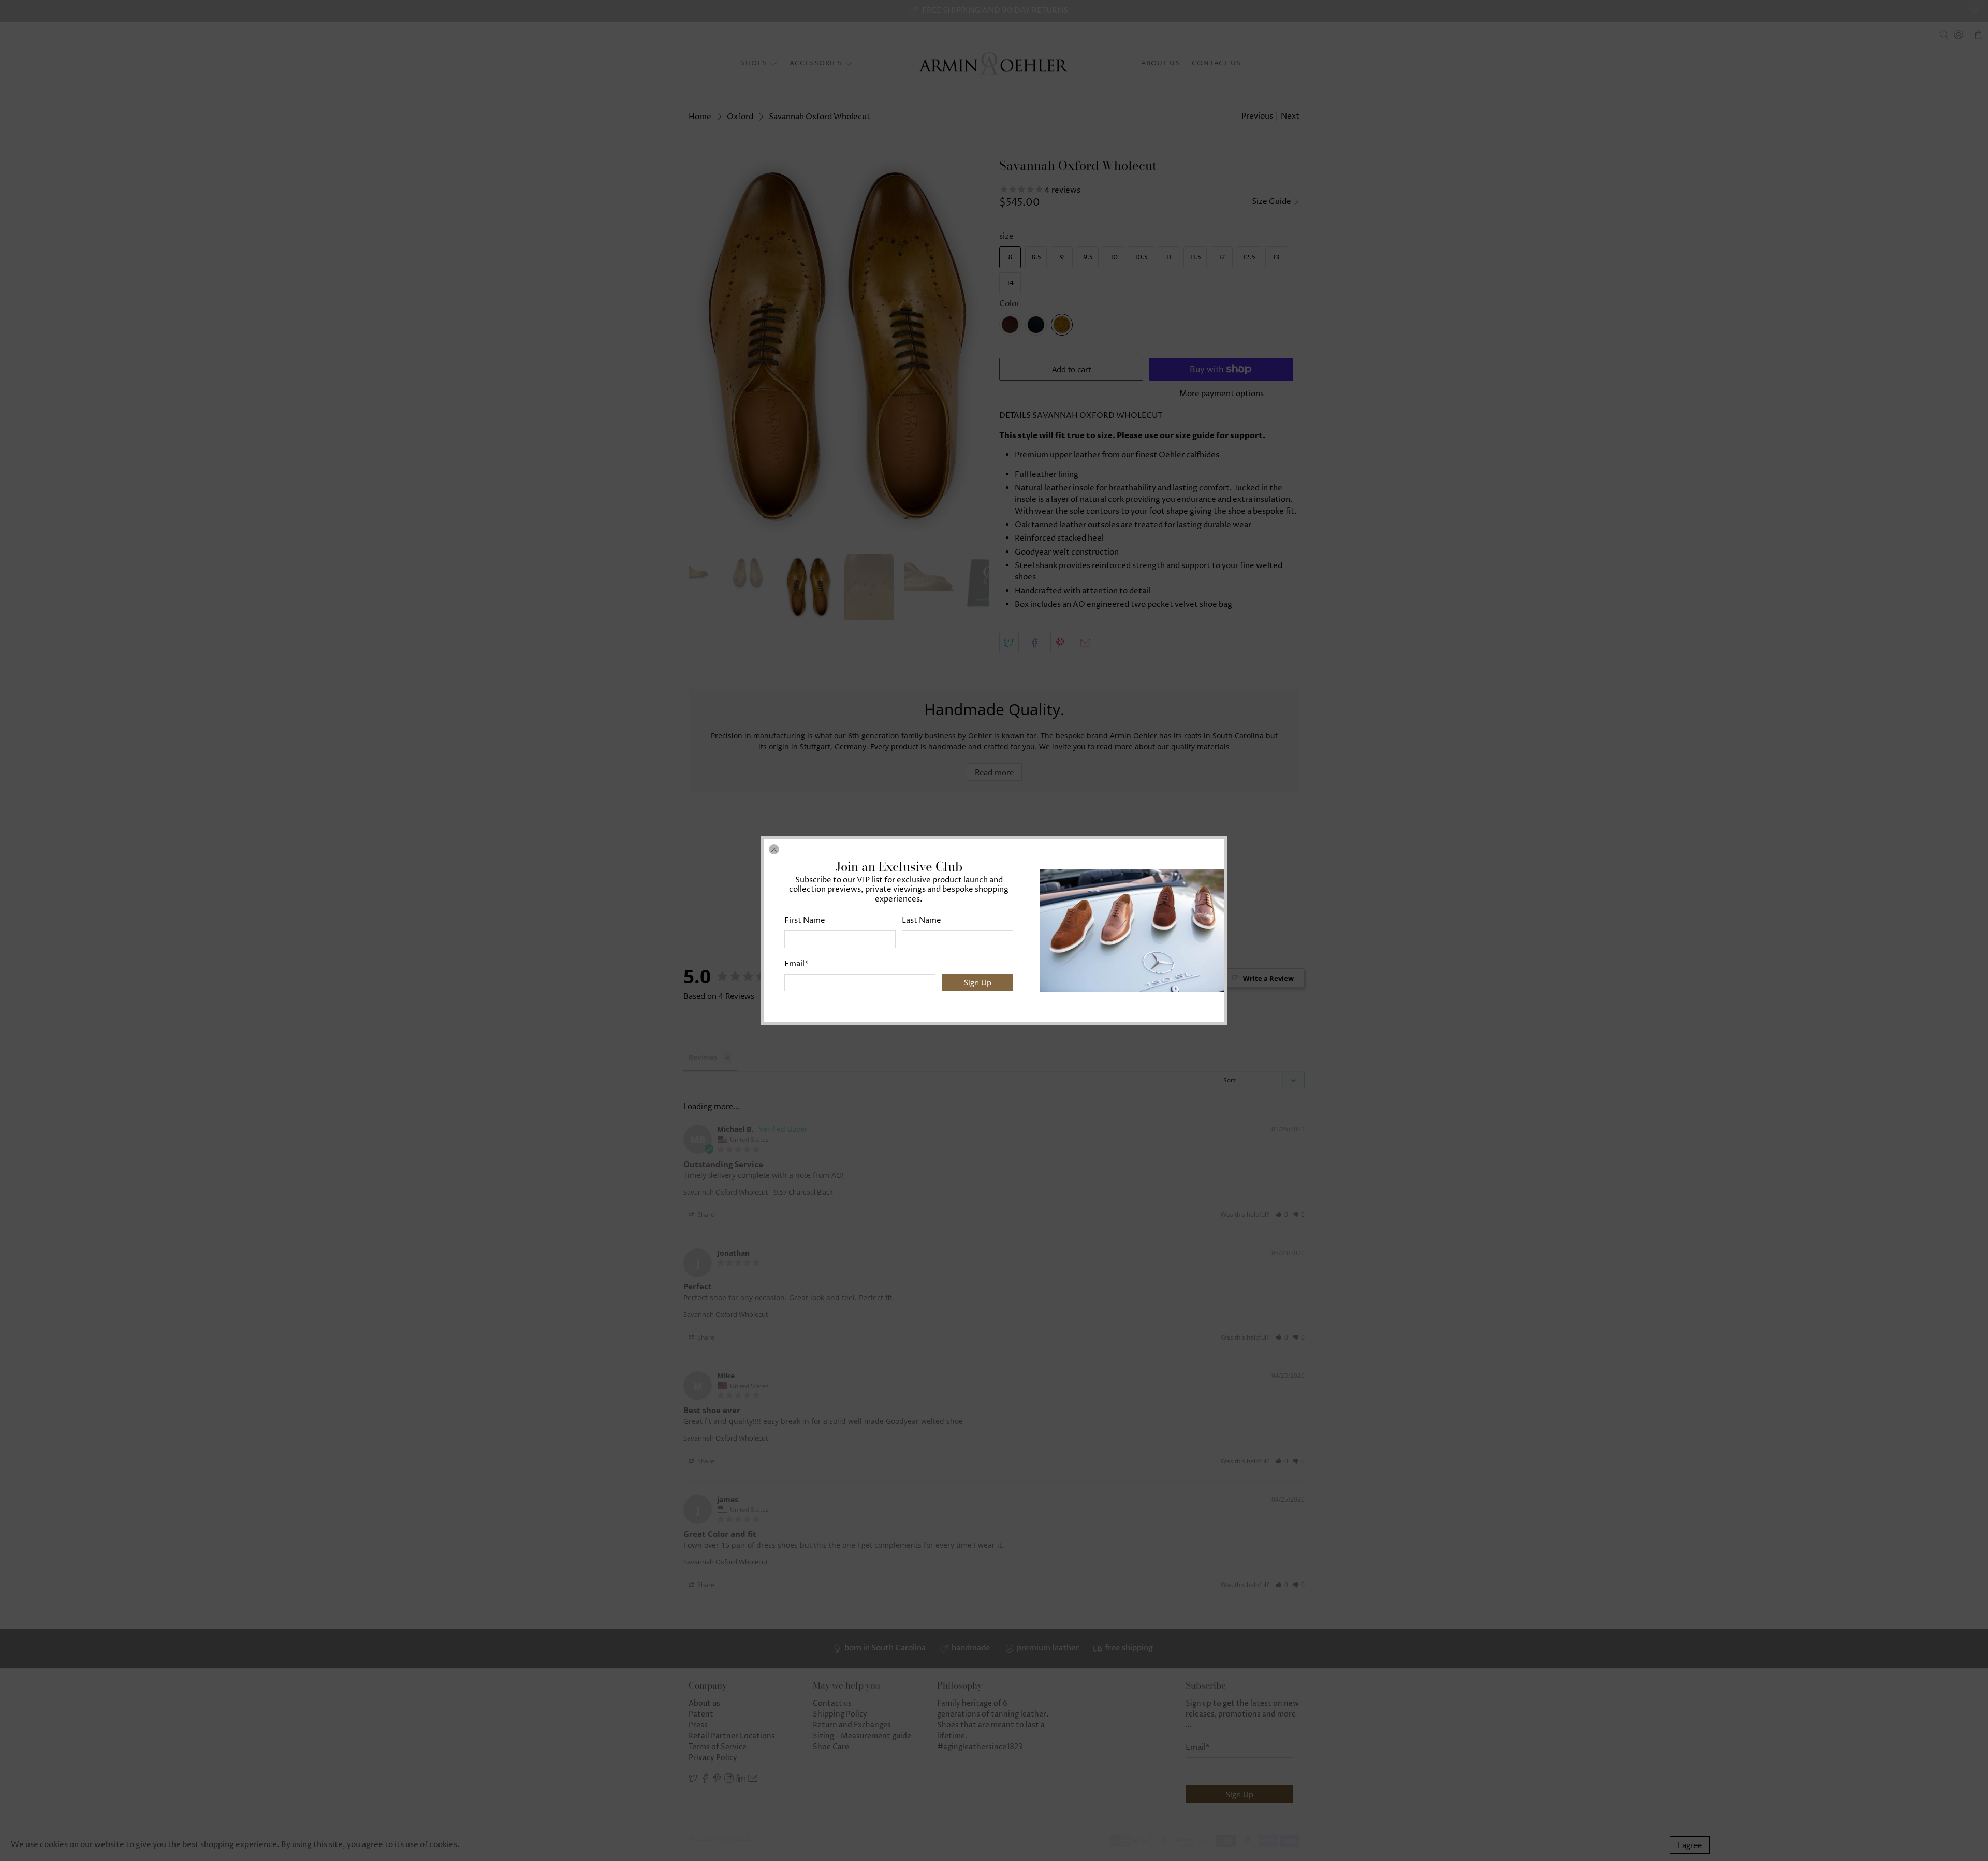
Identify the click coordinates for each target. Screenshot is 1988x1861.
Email (796, 964)
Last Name (922, 920)
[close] (774, 849)
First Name (805, 920)
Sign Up (978, 982)
